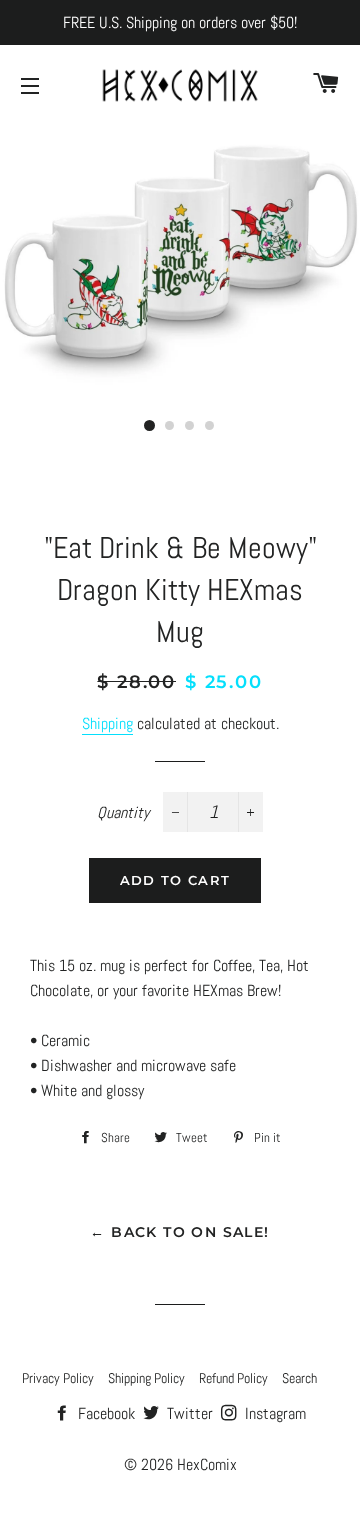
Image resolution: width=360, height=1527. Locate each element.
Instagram (273, 1413)
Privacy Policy (58, 1378)
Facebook (104, 1413)
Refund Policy (233, 1378)
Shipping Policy (146, 1378)
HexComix (207, 1464)
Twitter (188, 1413)
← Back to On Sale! (179, 1232)
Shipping (107, 723)
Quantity (123, 812)
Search (299, 1378)
